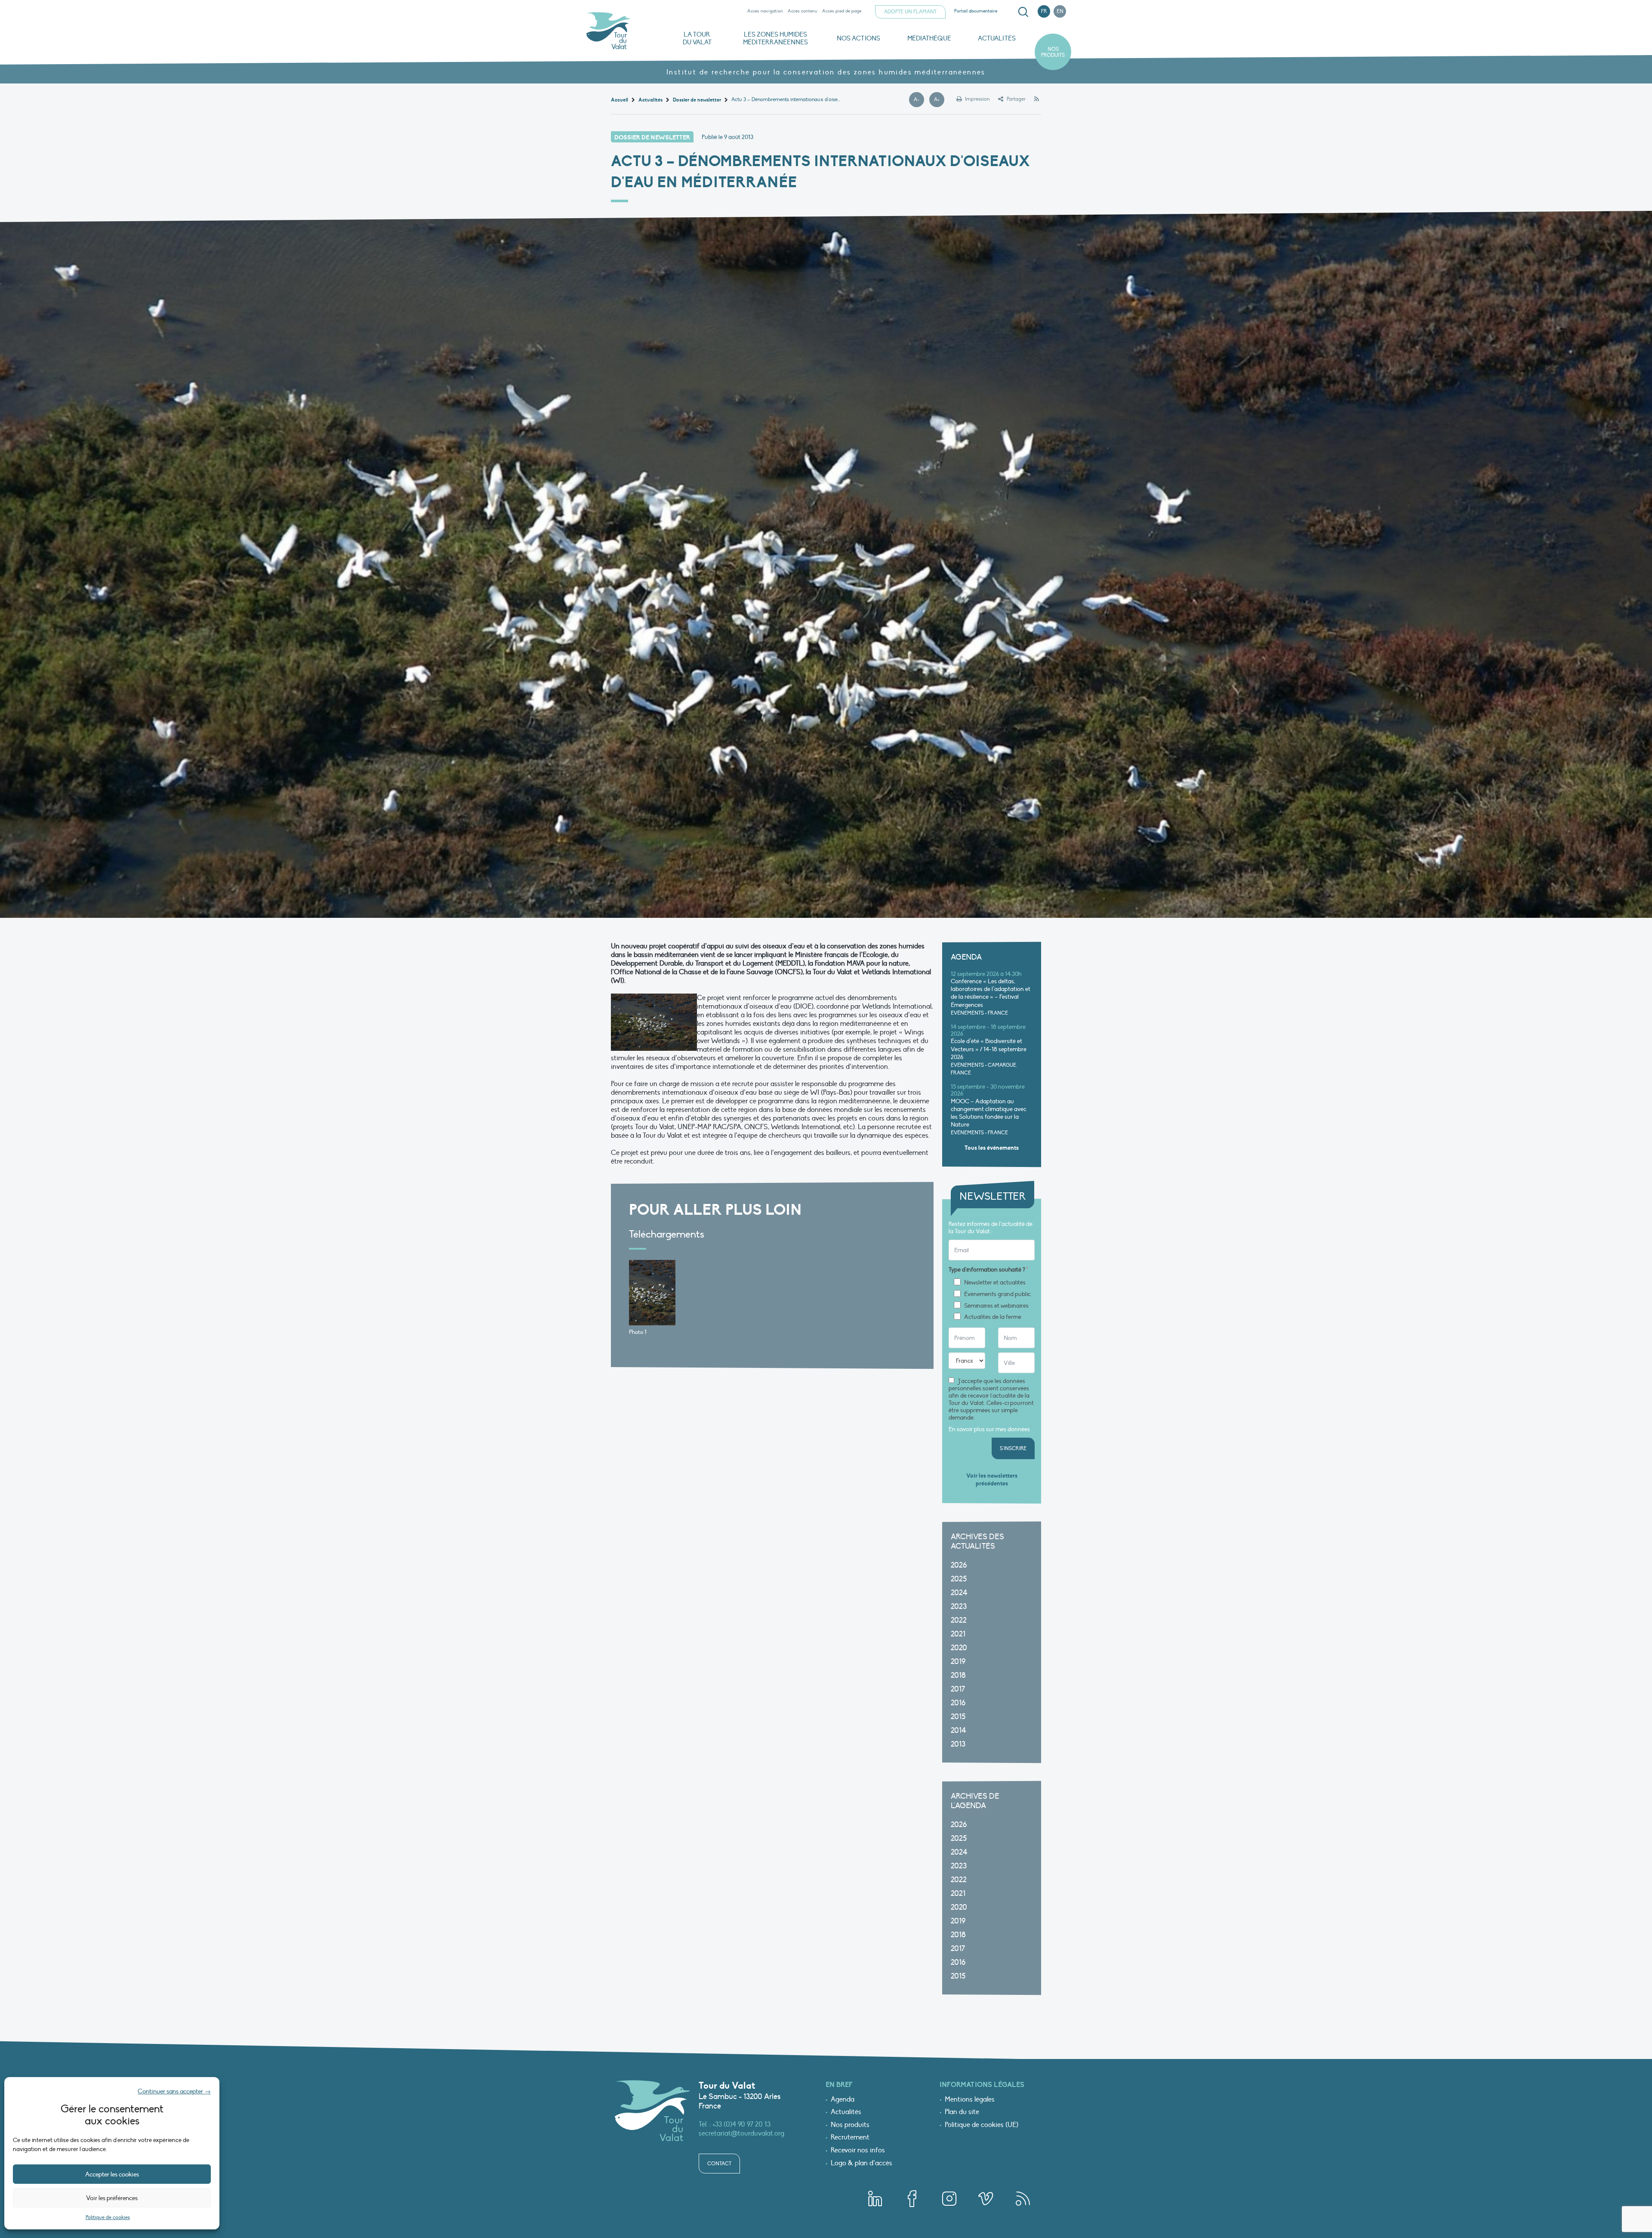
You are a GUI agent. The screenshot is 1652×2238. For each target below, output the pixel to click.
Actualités (997, 38)
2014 (959, 1730)
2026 (959, 1565)
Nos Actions (858, 38)
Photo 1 (638, 1332)
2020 (959, 1648)
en (1060, 11)
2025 (959, 1579)
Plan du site (962, 2112)
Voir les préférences (112, 2198)
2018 (958, 1675)
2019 (958, 1662)
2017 (958, 1689)
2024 (959, 1593)
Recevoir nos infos (858, 2151)
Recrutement (850, 2138)
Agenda (843, 2100)
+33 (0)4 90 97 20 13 (741, 2124)
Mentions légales (970, 2100)
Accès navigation (765, 11)
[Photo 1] (652, 1293)
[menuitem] (1022, 12)
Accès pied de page (842, 11)
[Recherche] (1023, 12)
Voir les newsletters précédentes (992, 1480)
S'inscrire (1013, 1448)
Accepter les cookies (112, 2174)
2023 (959, 1607)
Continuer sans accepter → (174, 2091)
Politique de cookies (108, 2217)
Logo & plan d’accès (861, 2164)
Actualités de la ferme (993, 1317)
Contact (719, 2164)
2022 (959, 1620)
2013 (958, 1744)
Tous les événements (992, 1148)
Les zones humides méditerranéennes (775, 38)
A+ (939, 100)
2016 (958, 1703)
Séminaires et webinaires (996, 1306)
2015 (958, 1717)
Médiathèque (929, 38)
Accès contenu (803, 11)
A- (919, 100)
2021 (958, 1634)
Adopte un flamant (910, 12)
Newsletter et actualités (995, 1283)
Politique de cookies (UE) (982, 2125)
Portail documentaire (976, 11)
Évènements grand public (997, 1294)
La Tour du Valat (697, 38)
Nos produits (1053, 52)
